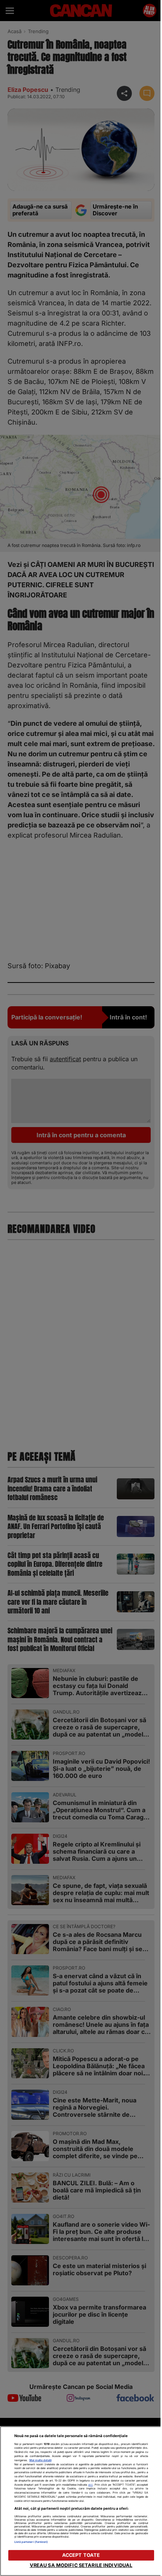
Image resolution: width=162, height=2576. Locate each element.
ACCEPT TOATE (81, 2555)
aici (90, 2485)
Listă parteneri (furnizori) (31, 2542)
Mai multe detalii (40, 2460)
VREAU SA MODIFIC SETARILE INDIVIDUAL (81, 2565)
